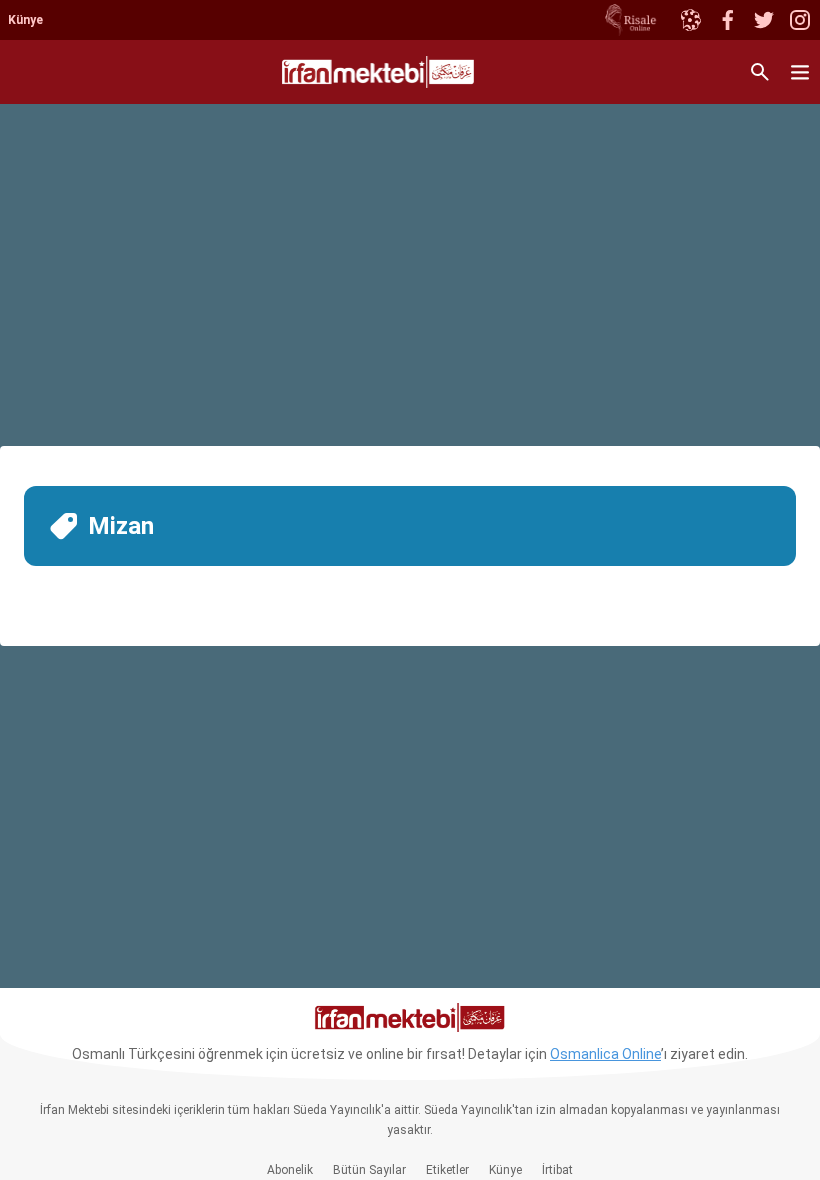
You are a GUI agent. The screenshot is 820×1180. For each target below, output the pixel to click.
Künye (25, 20)
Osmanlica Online (605, 1054)
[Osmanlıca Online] (690, 20)
